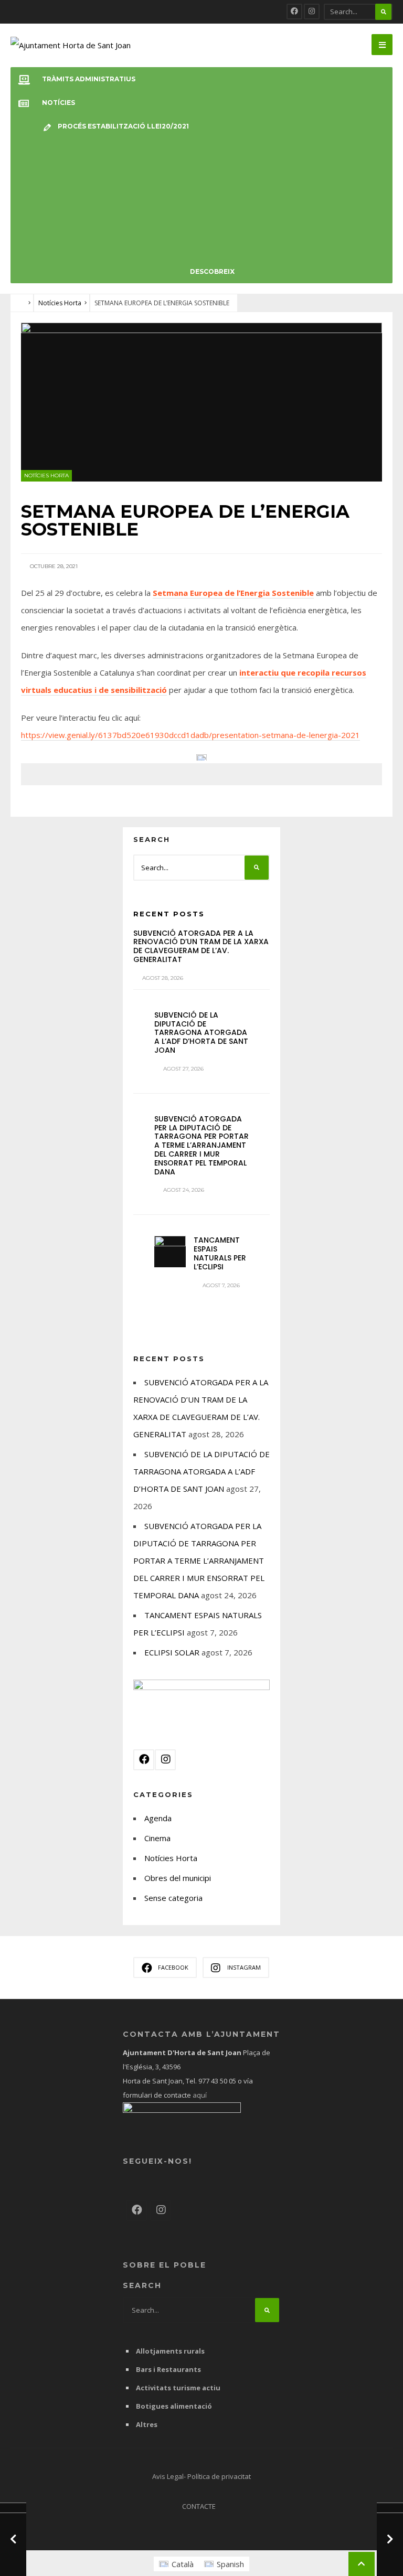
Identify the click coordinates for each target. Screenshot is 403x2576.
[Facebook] (294, 12)
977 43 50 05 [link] (217, 2081)
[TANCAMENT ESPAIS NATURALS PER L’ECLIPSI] (170, 1252)
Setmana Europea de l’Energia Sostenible (233, 593)
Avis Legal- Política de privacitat (201, 2476)
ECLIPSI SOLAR (172, 1652)
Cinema (157, 1838)
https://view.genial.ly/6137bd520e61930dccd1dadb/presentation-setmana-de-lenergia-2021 (190, 735)
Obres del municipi (178, 1878)
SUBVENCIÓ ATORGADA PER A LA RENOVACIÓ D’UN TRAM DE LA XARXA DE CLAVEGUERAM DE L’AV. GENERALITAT (201, 946)
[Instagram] (312, 12)
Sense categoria (173, 1898)
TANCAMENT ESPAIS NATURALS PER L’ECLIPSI (220, 1253)
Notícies (59, 103)
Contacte (199, 2506)
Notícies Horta (60, 303)
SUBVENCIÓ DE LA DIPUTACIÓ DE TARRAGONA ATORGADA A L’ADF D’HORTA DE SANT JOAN (201, 1033)
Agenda (158, 1818)
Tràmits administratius (89, 79)
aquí (199, 2095)
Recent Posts (169, 914)
